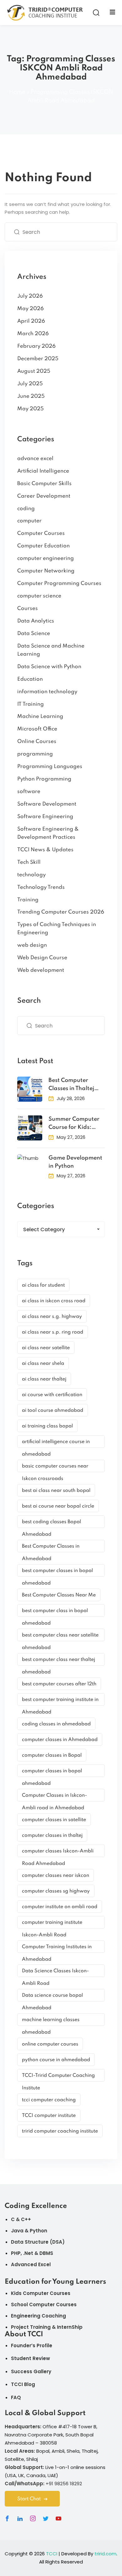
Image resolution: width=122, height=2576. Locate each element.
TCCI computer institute (49, 2116)
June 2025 (31, 396)
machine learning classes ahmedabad (51, 2022)
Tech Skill (29, 862)
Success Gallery (31, 2371)
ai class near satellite (46, 1348)
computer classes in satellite (54, 1820)
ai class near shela (43, 1364)
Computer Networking (46, 571)
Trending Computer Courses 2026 (61, 912)
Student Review (30, 2358)
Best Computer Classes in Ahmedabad (51, 1548)
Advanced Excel (31, 2264)
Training (28, 900)
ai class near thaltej (44, 1379)
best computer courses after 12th (59, 1684)
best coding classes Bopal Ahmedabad (51, 1524)
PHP (16, 2253)
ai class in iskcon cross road (54, 1301)
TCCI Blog (23, 2384)
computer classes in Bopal (52, 1755)
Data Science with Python (49, 667)
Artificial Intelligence (43, 471)
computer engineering (46, 558)
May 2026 (30, 309)
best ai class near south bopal (56, 1491)
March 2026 (33, 334)
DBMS (46, 2253)
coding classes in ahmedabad (56, 1724)
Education (30, 679)
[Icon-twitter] (46, 2518)
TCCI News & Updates (45, 850)
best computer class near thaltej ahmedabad (58, 1661)
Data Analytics (36, 621)
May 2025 (30, 409)
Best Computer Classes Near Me (59, 1595)
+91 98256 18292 (64, 2484)
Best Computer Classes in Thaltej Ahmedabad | (71, 1085)
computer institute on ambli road (60, 1907)
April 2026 (31, 321)
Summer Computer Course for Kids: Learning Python (74, 1124)
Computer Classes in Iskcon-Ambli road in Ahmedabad (54, 1797)
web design (32, 945)
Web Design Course (42, 958)
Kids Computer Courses (41, 2293)
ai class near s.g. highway (52, 1317)
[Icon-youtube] (58, 2518)
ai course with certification (52, 1395)
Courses (28, 609)
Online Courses (37, 742)
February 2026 (36, 346)
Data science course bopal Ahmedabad (52, 1997)
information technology (47, 692)
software (29, 792)
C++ (26, 2219)
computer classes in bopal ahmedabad (52, 1773)
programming (35, 754)
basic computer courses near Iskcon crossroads (55, 1468)
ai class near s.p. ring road (53, 1332)
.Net (28, 2253)
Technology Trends (41, 887)
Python (38, 2231)
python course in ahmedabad (56, 2060)
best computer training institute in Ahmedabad (60, 1701)
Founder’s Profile (32, 2346)
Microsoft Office (37, 729)
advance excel (35, 459)
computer (29, 521)
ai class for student (43, 1285)
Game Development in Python (75, 1162)
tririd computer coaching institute (60, 2131)
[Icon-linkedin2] (20, 2518)
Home (17, 92)
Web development (41, 970)
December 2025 (38, 359)
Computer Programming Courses (59, 584)
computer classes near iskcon (56, 1876)
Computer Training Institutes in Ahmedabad (57, 1949)
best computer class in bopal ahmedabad (55, 1613)
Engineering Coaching (38, 2316)
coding (26, 509)
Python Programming (44, 779)
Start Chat (29, 2499)
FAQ (16, 2397)
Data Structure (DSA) (38, 2242)
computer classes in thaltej (52, 1836)
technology (31, 875)
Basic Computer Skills (44, 484)
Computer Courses (41, 533)
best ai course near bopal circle (58, 1506)
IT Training (30, 704)
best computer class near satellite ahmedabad (60, 1637)
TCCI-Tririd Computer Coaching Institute (58, 2077)
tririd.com (105, 2554)
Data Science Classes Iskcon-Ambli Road (55, 1973)
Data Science (34, 634)
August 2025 (34, 371)
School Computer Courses (44, 2305)
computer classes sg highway (56, 1891)
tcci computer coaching (49, 2100)
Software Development (47, 804)
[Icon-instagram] (33, 2518)
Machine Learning (40, 717)
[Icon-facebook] (7, 2518)
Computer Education (43, 546)
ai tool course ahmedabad (53, 1411)
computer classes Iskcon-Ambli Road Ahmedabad (58, 1853)
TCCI (52, 2554)
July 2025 (30, 384)
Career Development (44, 496)
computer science (39, 596)
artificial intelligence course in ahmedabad (56, 1444)
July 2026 (30, 296)
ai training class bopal (47, 1426)
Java (17, 2231)
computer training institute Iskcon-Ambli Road (52, 1924)
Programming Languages (50, 767)
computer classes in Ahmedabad (60, 1740)
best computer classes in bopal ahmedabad (57, 1572)
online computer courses (50, 2044)
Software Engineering (45, 817)
